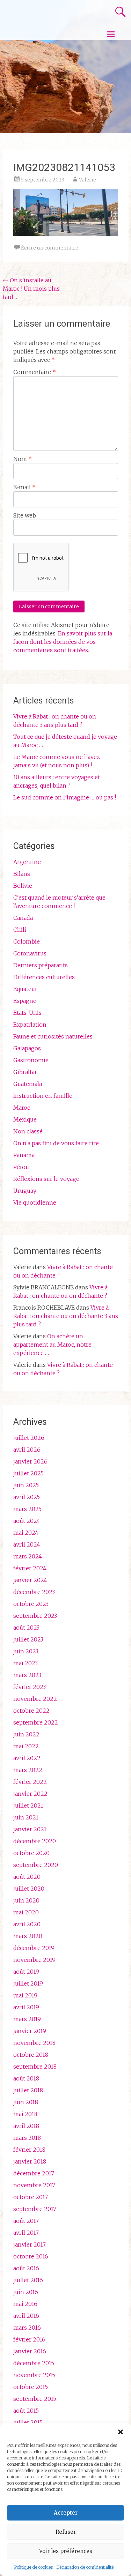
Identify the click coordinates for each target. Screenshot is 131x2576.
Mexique (25, 1119)
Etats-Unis (27, 1013)
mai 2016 (25, 2304)
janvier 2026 (30, 1461)
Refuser (66, 2532)
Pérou (21, 1167)
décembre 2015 (34, 2363)
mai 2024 (26, 1533)
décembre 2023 (34, 1592)
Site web (25, 515)
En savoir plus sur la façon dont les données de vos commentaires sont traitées (63, 642)
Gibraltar (25, 1072)
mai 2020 (26, 1912)
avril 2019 (26, 2007)
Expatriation (30, 1025)
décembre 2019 (34, 1948)
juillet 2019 (28, 1983)
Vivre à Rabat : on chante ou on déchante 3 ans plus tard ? (66, 1316)
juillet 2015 (28, 2422)
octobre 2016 (31, 2256)
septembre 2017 (35, 2209)
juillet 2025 (28, 1473)
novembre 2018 (34, 2043)
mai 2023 (26, 1663)
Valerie (88, 180)
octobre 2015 (31, 2387)
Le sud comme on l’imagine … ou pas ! (65, 797)
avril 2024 (27, 1544)
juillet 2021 (28, 1806)
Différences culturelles (44, 977)
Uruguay (25, 1191)
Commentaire (35, 372)
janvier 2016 (30, 2351)
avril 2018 (26, 2126)
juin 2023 (26, 1651)
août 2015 (26, 2411)
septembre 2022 (36, 1722)
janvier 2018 (30, 2161)
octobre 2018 (31, 2055)
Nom (23, 459)
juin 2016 (26, 2292)
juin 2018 (26, 2102)
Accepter (66, 2513)
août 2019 (26, 1972)
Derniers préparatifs (41, 965)
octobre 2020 (31, 1853)
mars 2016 (27, 2328)
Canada (23, 918)
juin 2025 (26, 1485)
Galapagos (27, 1048)
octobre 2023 (31, 1604)
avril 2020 (27, 1924)
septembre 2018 (35, 2067)
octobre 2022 (31, 1711)
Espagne (25, 1001)
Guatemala (28, 1084)
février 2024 (30, 1568)
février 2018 (29, 2150)
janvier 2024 (30, 1580)
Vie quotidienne (35, 1203)
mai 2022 (26, 1746)
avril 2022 (27, 1758)
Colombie (27, 941)
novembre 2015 (34, 2375)
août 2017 (26, 2221)
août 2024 (27, 1521)
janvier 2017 (30, 2244)
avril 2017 (26, 2233)
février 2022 (30, 1782)
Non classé (28, 1131)
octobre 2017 (31, 2197)
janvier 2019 (30, 2031)
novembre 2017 (34, 2185)
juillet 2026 (29, 1438)
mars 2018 (27, 2138)
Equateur (25, 989)
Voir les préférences (66, 2551)
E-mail (24, 487)
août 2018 (26, 2078)
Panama (24, 1155)
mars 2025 (27, 1509)
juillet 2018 (28, 2090)
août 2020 (27, 1877)
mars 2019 (27, 2019)
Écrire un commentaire (50, 248)
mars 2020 (28, 1936)
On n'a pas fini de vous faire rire (56, 1143)
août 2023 (26, 1628)
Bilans (22, 874)
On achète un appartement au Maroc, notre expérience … (52, 1345)
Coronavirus (30, 953)
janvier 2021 (30, 1829)
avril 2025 (27, 1497)
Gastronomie (31, 1060)
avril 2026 (27, 1450)
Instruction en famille (43, 1096)
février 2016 (29, 2339)
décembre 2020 (35, 1841)
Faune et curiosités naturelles (53, 1036)
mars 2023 (27, 1675)
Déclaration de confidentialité (85, 2567)
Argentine (27, 862)
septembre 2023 (35, 1616)
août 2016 (26, 2268)
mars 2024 (28, 1556)
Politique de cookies (33, 2567)
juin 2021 (26, 1817)
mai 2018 (25, 2114)
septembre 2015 (35, 2399)
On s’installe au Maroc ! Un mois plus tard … (31, 289)
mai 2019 (25, 1995)
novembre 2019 (34, 1960)
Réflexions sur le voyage (46, 1179)
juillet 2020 (29, 1889)
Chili (20, 930)
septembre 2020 (36, 1865)
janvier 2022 (30, 1794)
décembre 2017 (34, 2173)
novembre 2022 (35, 1699)
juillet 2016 (28, 2280)
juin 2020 (26, 1900)
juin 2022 (26, 1734)
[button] (121, 2432)
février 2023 (30, 1687)
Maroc (22, 1108)
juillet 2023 (28, 1639)
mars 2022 (28, 1770)
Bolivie (23, 886)
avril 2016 (26, 2316)
